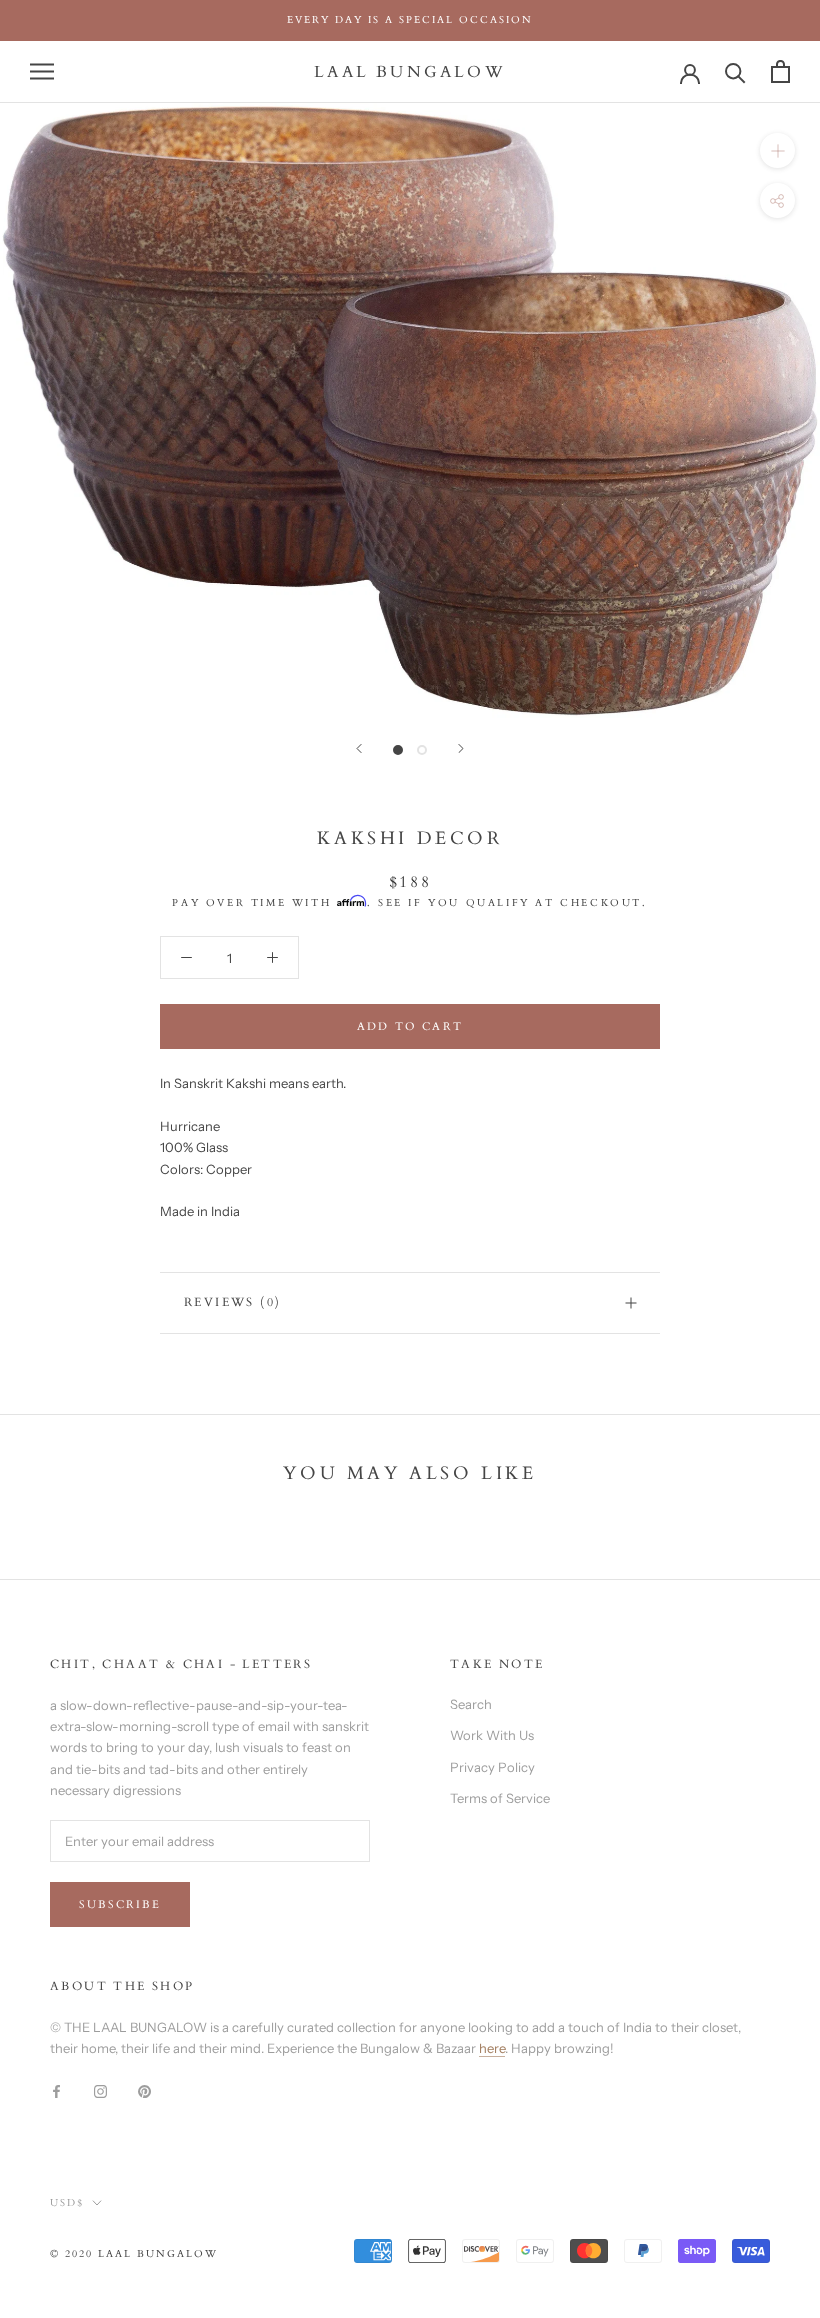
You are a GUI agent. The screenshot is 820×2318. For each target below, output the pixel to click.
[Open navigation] (42, 71)
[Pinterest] (144, 2089)
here (492, 2048)
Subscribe (120, 1904)
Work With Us (492, 1735)
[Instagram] (100, 2089)
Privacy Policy (492, 1767)
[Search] (735, 71)
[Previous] (359, 748)
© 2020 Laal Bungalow (134, 2254)
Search (471, 1704)
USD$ (67, 2203)
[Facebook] (56, 2089)
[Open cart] (780, 71)
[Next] (461, 748)
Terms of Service (500, 1798)
